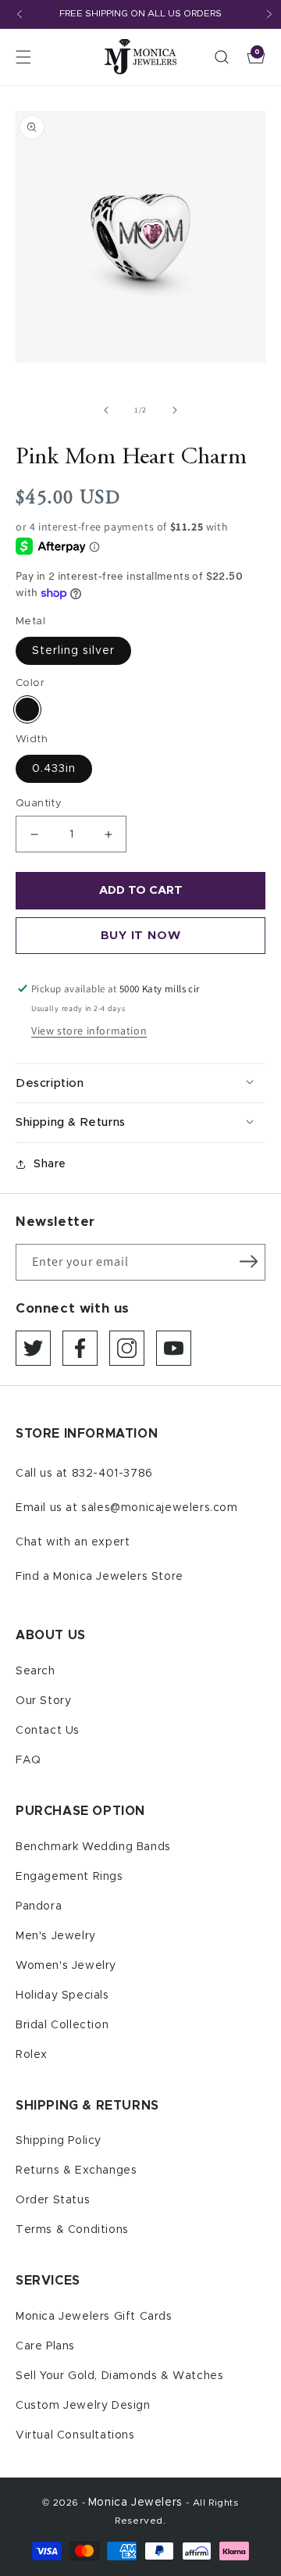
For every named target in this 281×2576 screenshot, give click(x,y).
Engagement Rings (69, 1877)
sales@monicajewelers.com (159, 1508)
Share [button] (50, 1164)
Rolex (32, 2055)
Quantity (39, 804)
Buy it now (141, 936)
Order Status (53, 2200)
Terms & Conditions (72, 2230)
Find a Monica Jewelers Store (100, 1577)
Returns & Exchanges (76, 2170)
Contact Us (48, 1731)
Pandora (39, 1906)
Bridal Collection (62, 2025)
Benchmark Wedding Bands (93, 1847)
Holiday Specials (62, 1995)
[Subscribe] (248, 1261)
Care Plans (45, 2346)
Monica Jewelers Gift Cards (94, 2317)
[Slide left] (106, 410)
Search (36, 1671)
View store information (89, 1031)
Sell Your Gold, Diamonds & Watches (119, 2376)
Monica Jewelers (137, 2503)
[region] (140, 14)
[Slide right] (175, 410)
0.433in (54, 769)
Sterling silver (73, 651)
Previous (20, 14)
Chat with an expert (73, 1542)
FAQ (28, 1760)
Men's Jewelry (56, 1936)
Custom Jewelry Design (83, 2406)
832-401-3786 (112, 1474)
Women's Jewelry (66, 1966)
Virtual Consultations (75, 2435)
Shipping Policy (59, 2141)
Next (269, 14)
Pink (27, 709)
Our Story (43, 1701)
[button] (23, 57)
